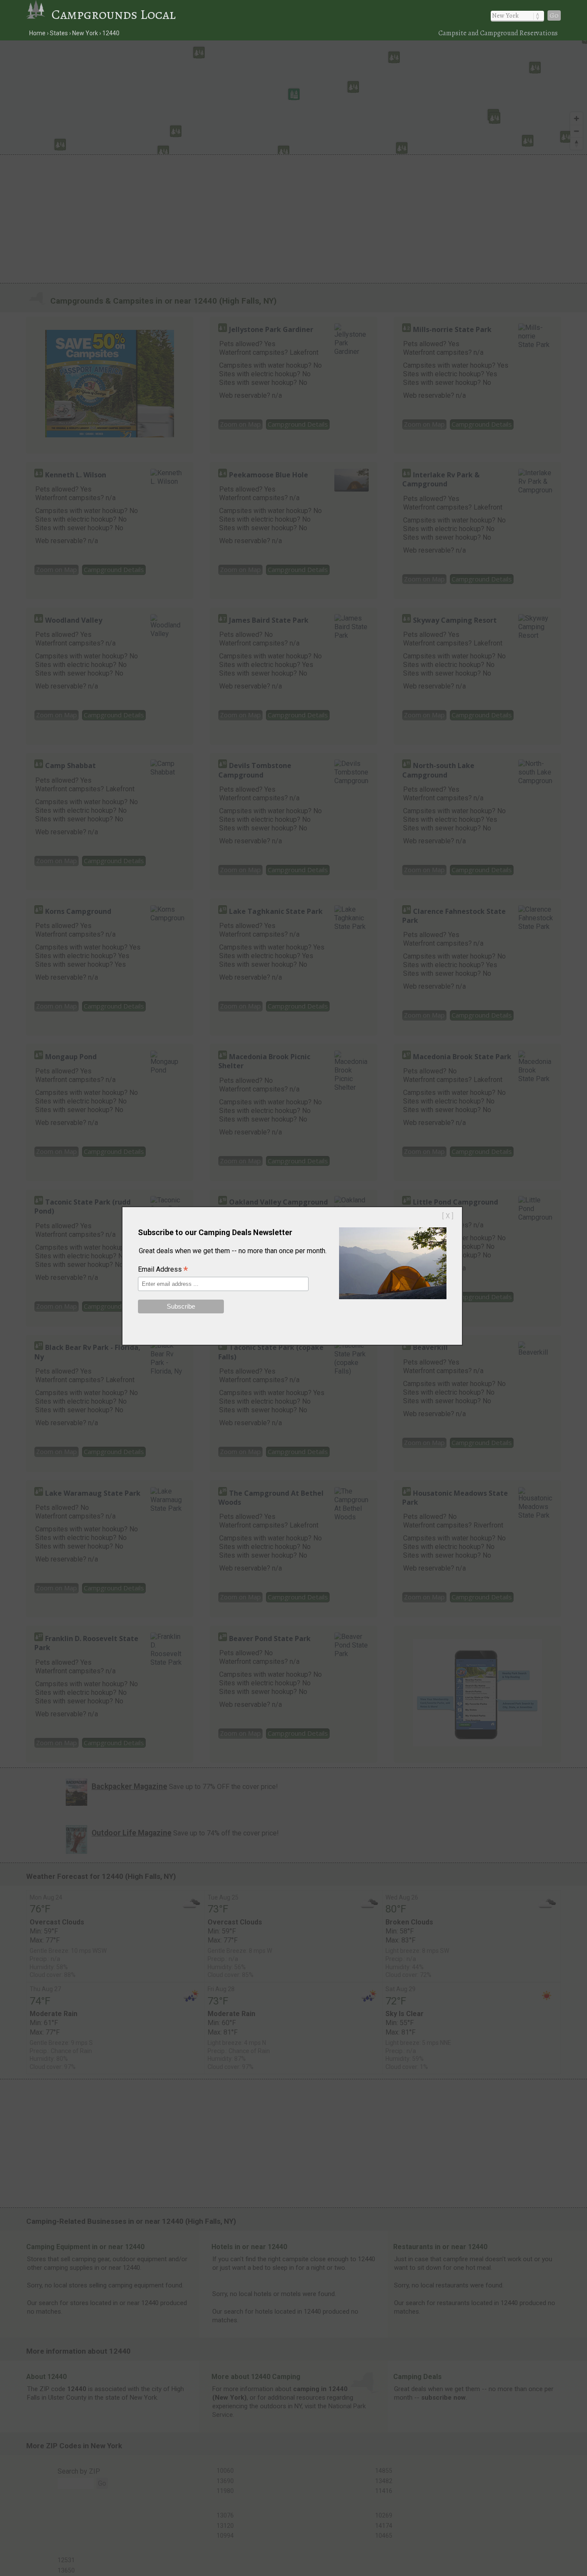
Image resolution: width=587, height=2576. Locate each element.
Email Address (163, 1270)
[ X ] (448, 1216)
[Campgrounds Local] (39, 14)
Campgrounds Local (114, 14)
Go (554, 15)
